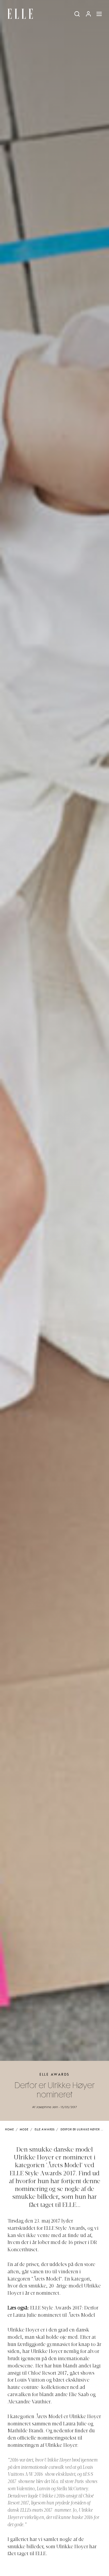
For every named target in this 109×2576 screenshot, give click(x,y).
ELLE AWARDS (54, 2075)
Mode (24, 2130)
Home (9, 2130)
